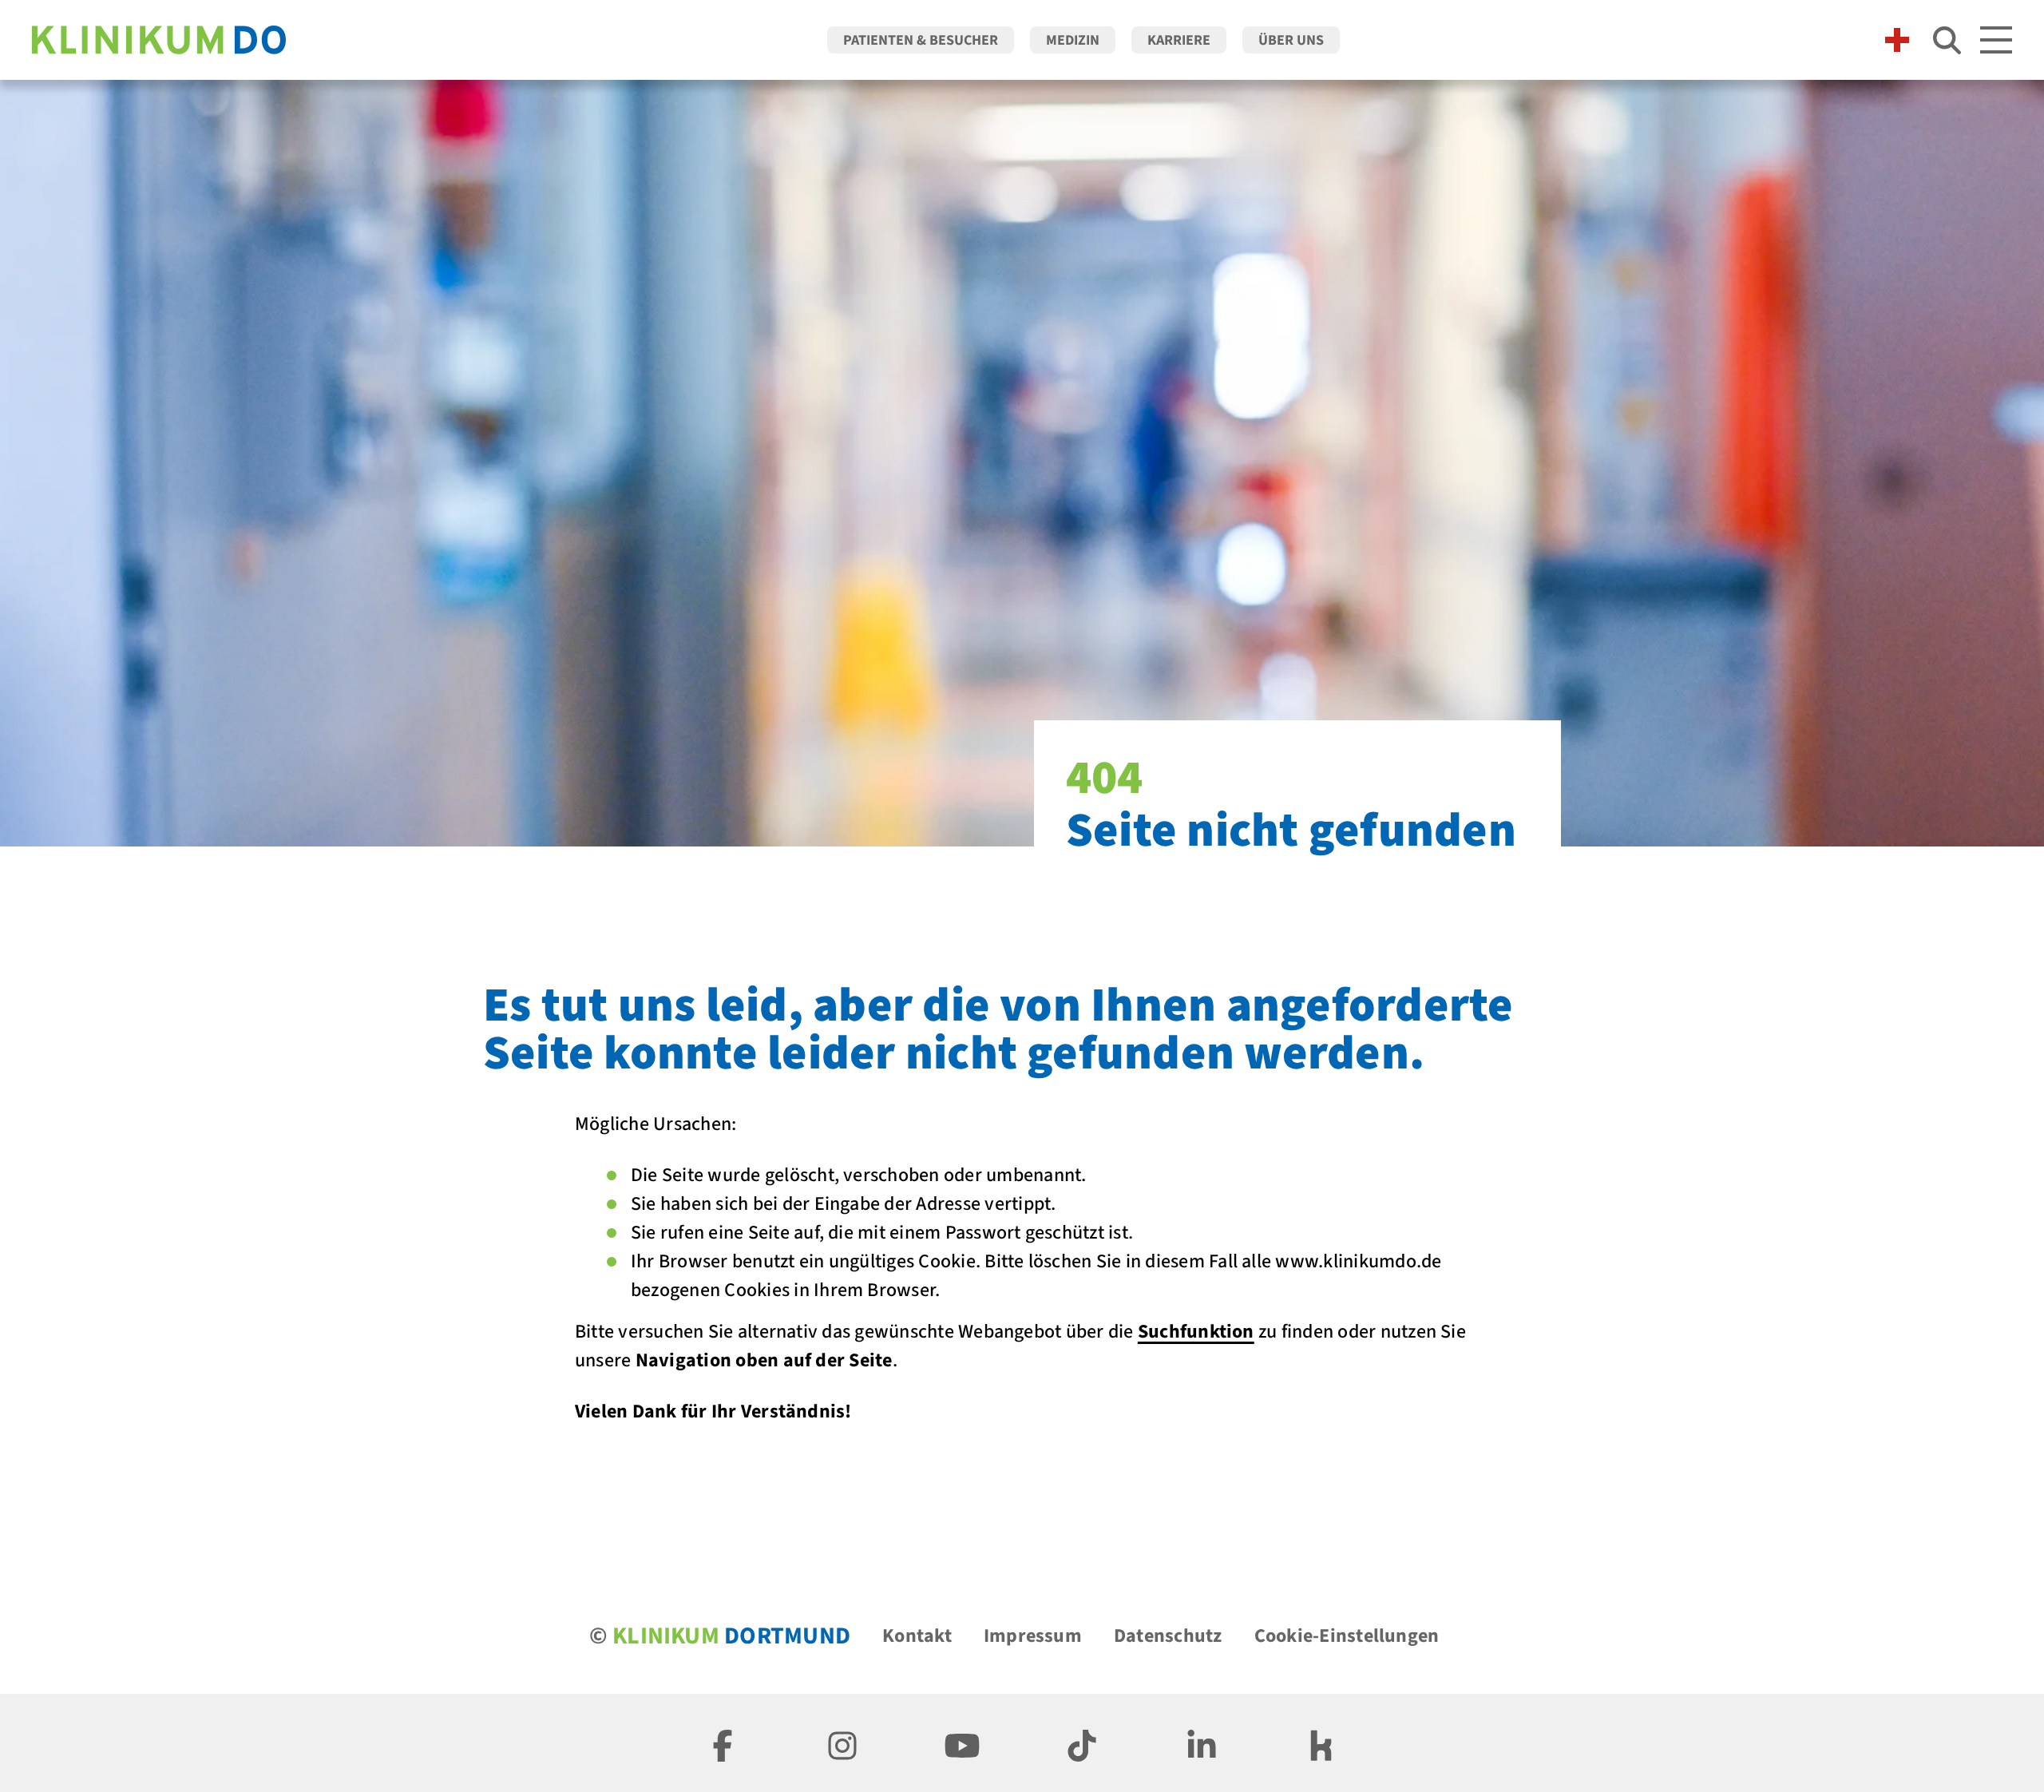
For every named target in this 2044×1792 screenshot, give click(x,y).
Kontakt (917, 1636)
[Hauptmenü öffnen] (1996, 40)
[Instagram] (842, 1743)
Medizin (1073, 40)
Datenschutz (1168, 1636)
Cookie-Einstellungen (1347, 1636)
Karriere (1179, 40)
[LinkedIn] (1202, 1743)
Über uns (1291, 40)
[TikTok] (1082, 1743)
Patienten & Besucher (921, 40)
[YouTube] (962, 1743)
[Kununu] (1321, 1743)
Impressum (1033, 1636)
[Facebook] (723, 1743)
